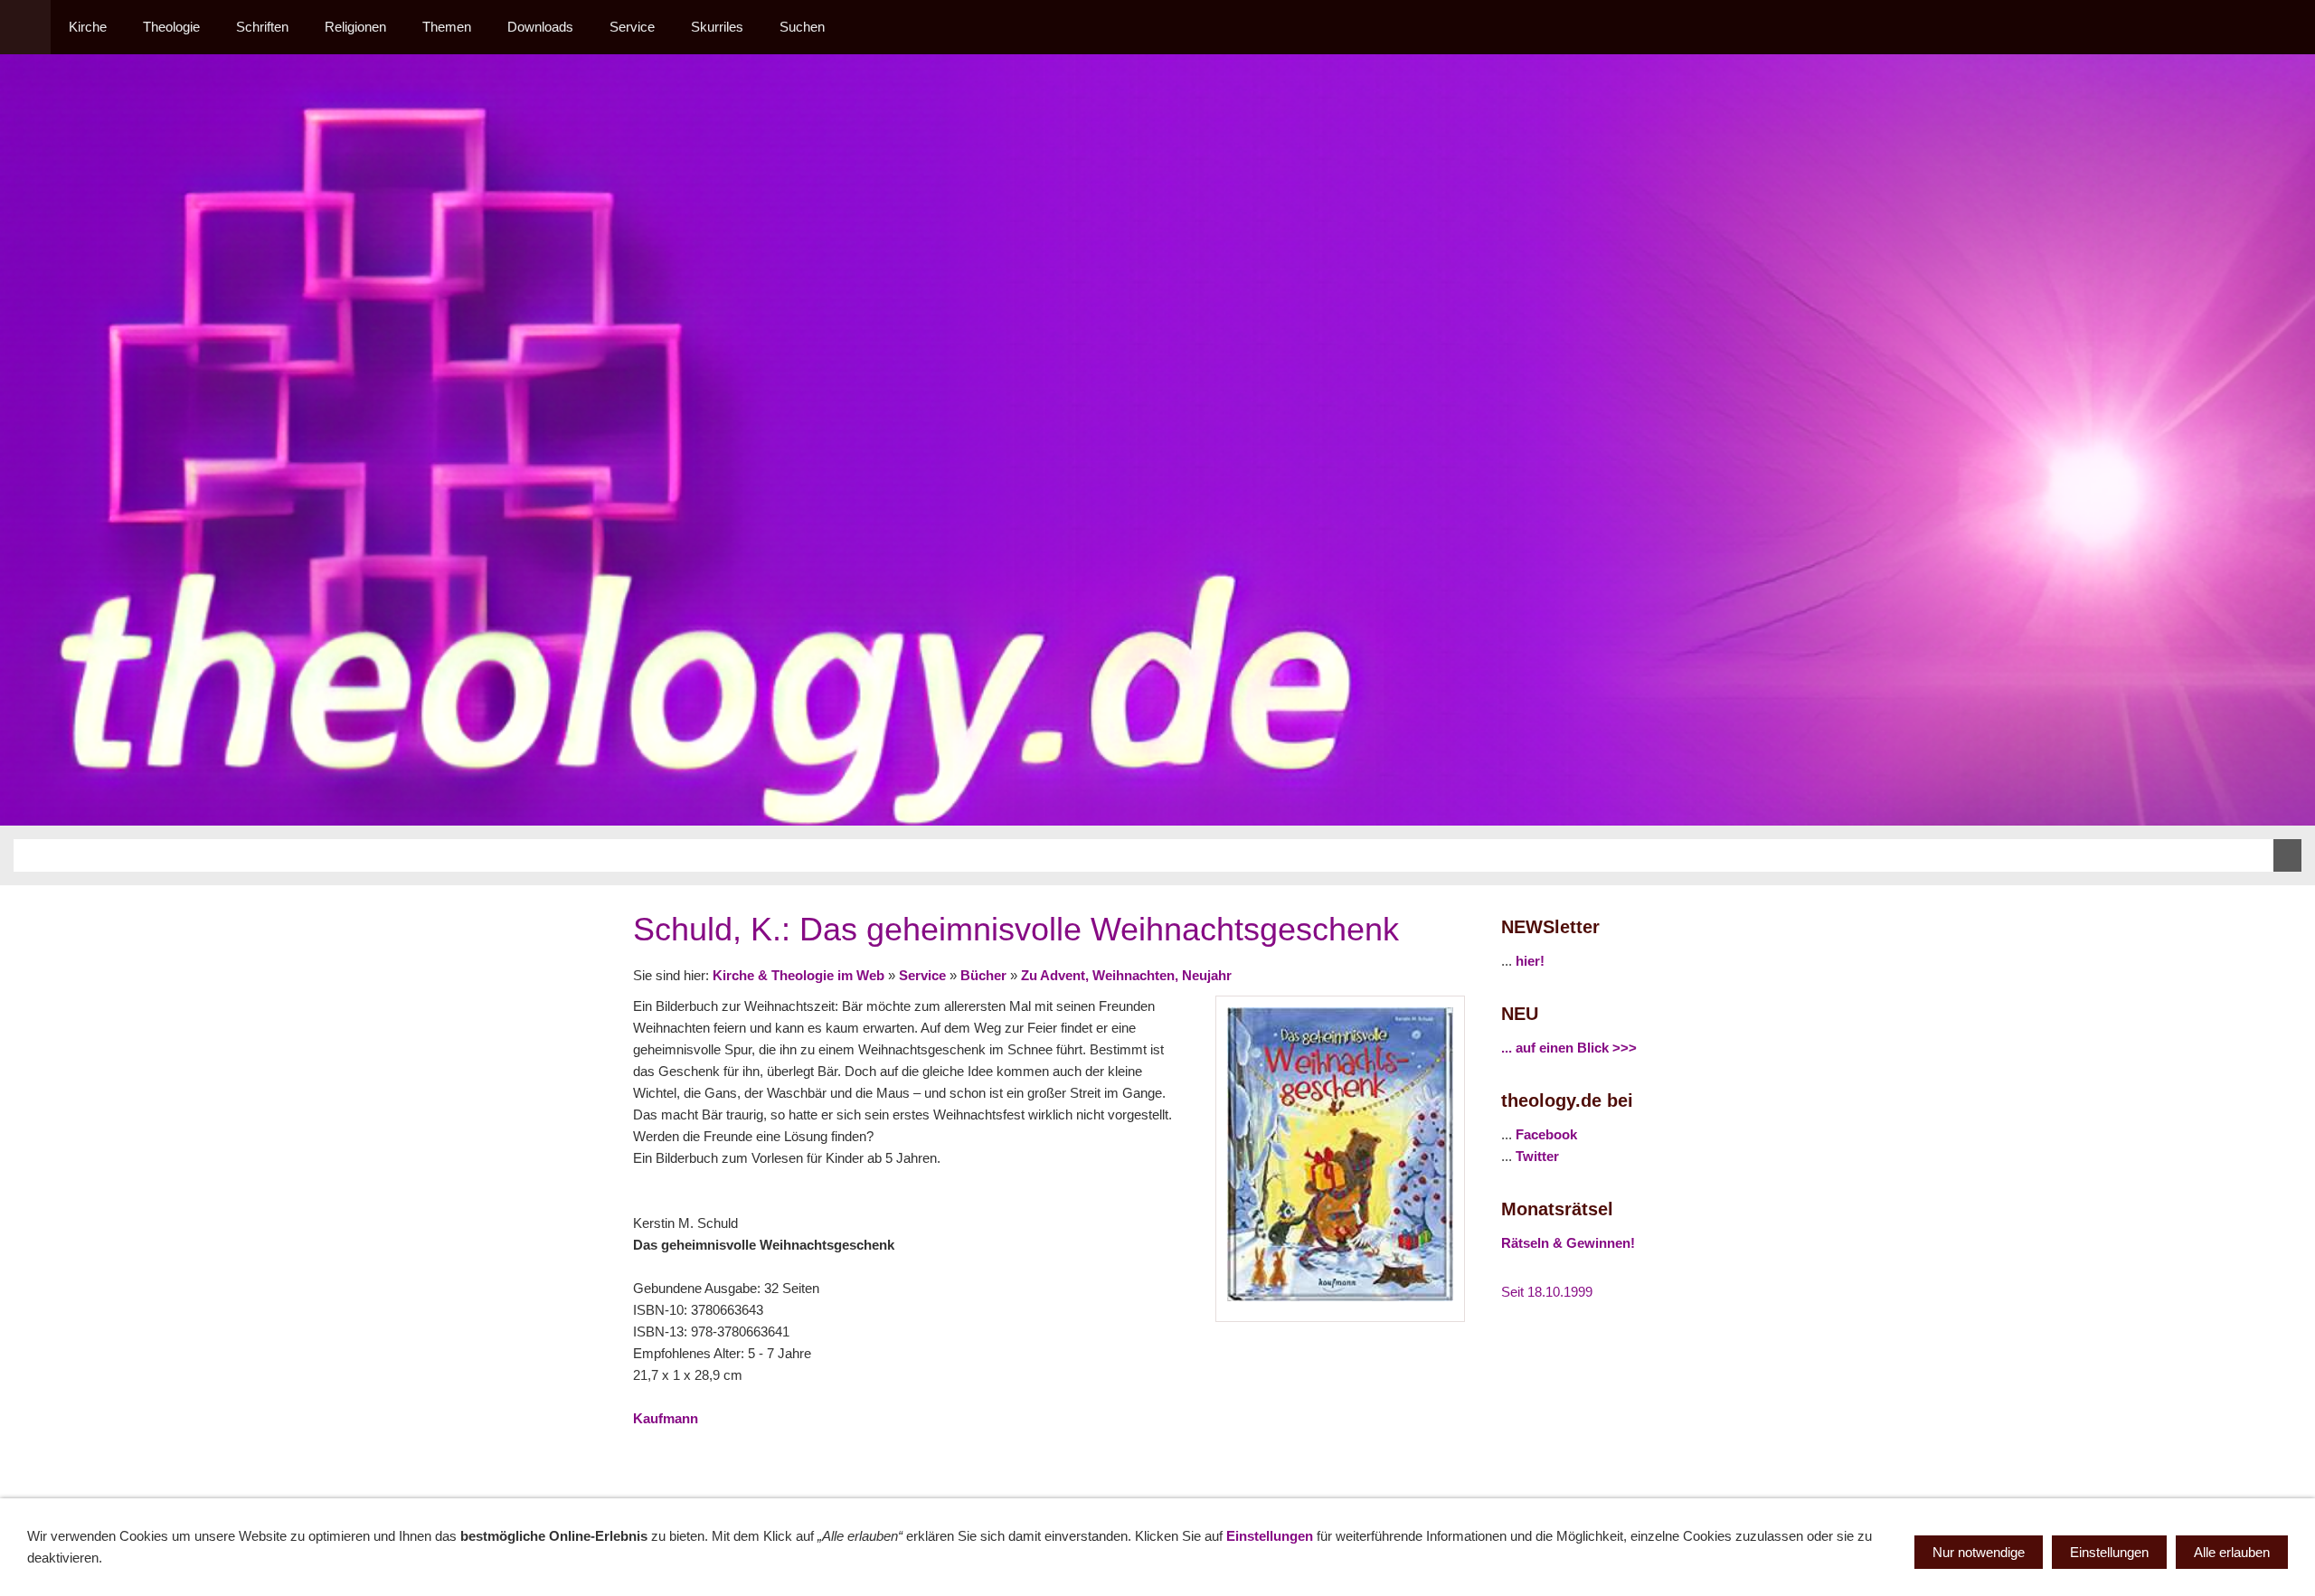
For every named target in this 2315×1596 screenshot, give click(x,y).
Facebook (1546, 1134)
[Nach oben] (1454, 1459)
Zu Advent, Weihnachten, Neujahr (1126, 975)
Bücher (983, 975)
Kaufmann (666, 1418)
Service (922, 975)
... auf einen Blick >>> (1569, 1048)
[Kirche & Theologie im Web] (25, 27)
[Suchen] (2290, 27)
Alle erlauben (2232, 1552)
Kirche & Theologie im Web (798, 975)
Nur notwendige (1979, 1552)
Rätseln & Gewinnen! (1568, 1243)
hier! (1530, 961)
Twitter (1537, 1156)
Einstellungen (1270, 1536)
